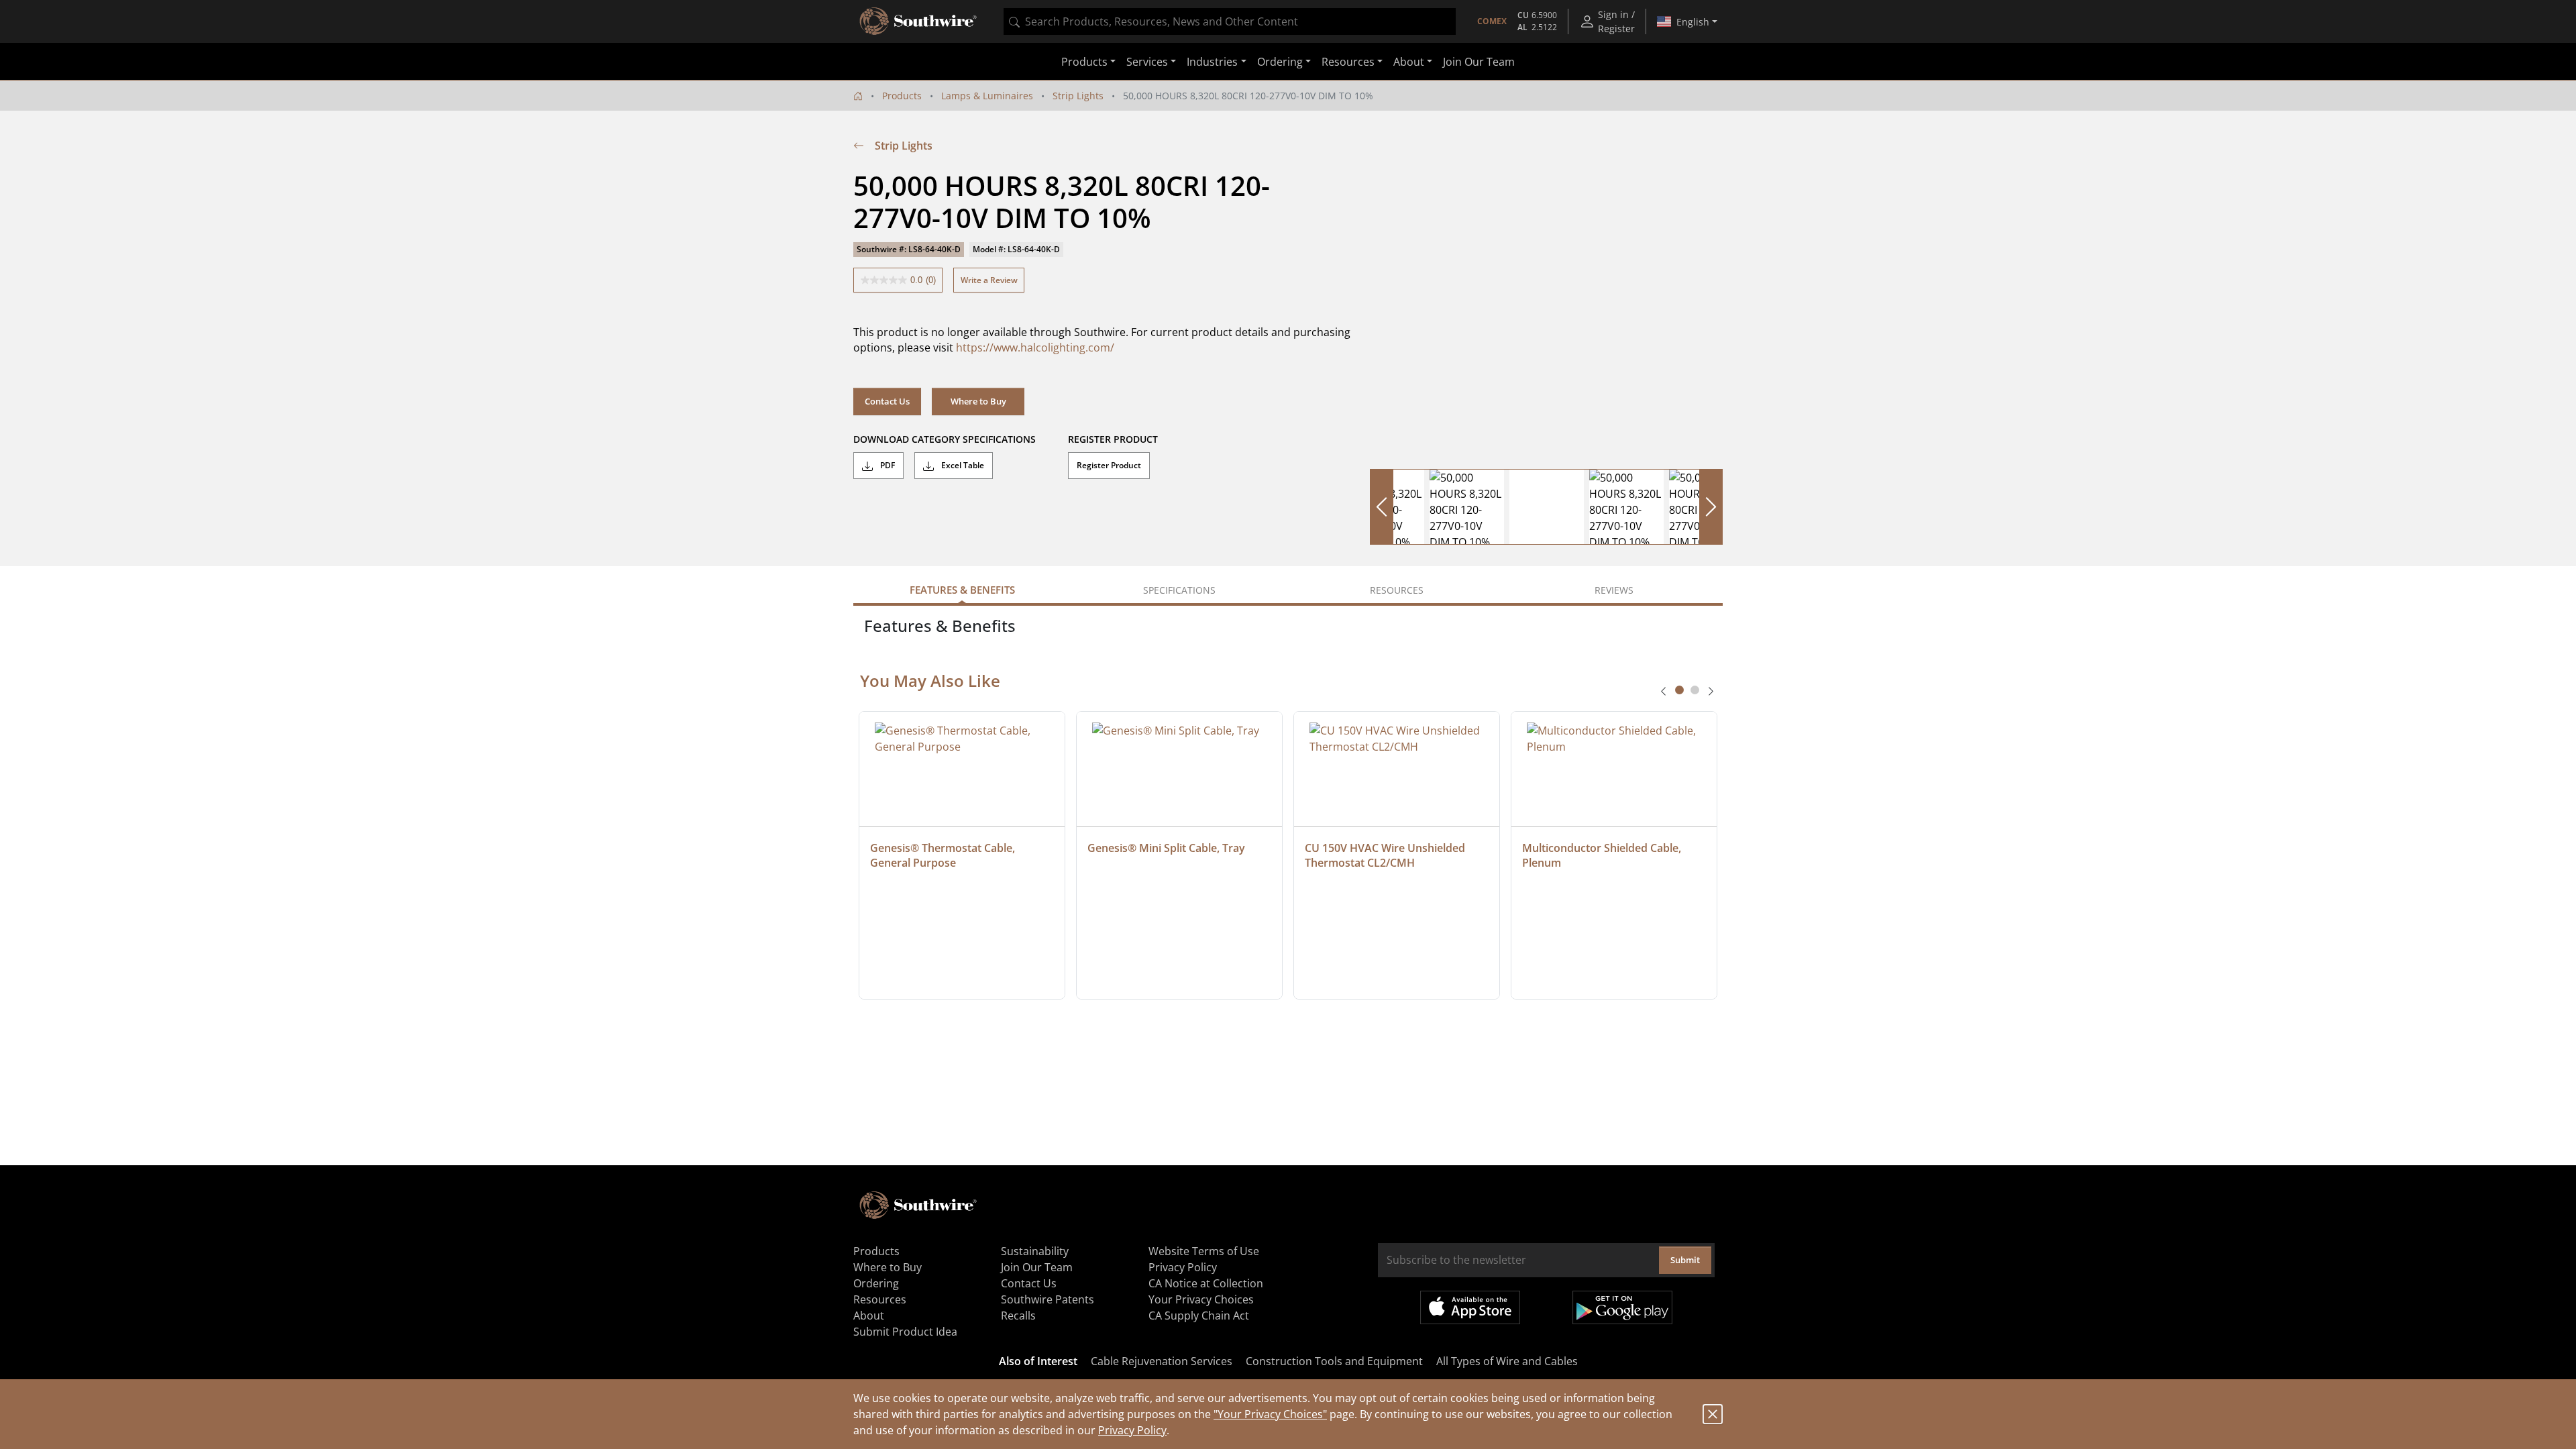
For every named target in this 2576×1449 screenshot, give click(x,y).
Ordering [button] (1280, 62)
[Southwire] (919, 21)
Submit (1685, 1260)
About (869, 1316)
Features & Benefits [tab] (962, 590)
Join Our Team (1479, 62)
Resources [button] (1348, 62)
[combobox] (1230, 21)
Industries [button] (1212, 62)
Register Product (1109, 465)
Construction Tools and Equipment (1334, 1361)
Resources (880, 1299)
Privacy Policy (1132, 1430)
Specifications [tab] (1179, 590)
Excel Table (962, 465)
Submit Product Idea (905, 1332)
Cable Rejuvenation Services (1162, 1361)
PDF (887, 465)
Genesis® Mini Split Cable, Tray (1166, 848)
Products (902, 96)
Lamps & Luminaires (987, 96)
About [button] (1409, 62)
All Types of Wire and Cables (1507, 1361)
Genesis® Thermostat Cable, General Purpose (944, 855)
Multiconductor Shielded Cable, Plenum (1603, 855)
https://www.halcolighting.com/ (1035, 347)
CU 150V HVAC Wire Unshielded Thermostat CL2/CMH (1386, 855)
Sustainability (1035, 1251)
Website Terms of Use (1204, 1251)
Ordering (876, 1283)
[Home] (858, 96)
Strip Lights (1078, 96)
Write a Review (989, 280)
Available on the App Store (1470, 1307)
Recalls (1018, 1316)
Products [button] (1084, 62)
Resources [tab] (1397, 590)
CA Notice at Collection (1206, 1283)
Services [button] (1147, 62)
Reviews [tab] (1614, 590)
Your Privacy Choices (1201, 1299)
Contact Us (887, 401)
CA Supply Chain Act (1199, 1316)
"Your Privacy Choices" (1270, 1414)
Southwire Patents (1048, 1299)
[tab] (1679, 690)
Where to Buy (978, 401)
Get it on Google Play (1622, 1307)
